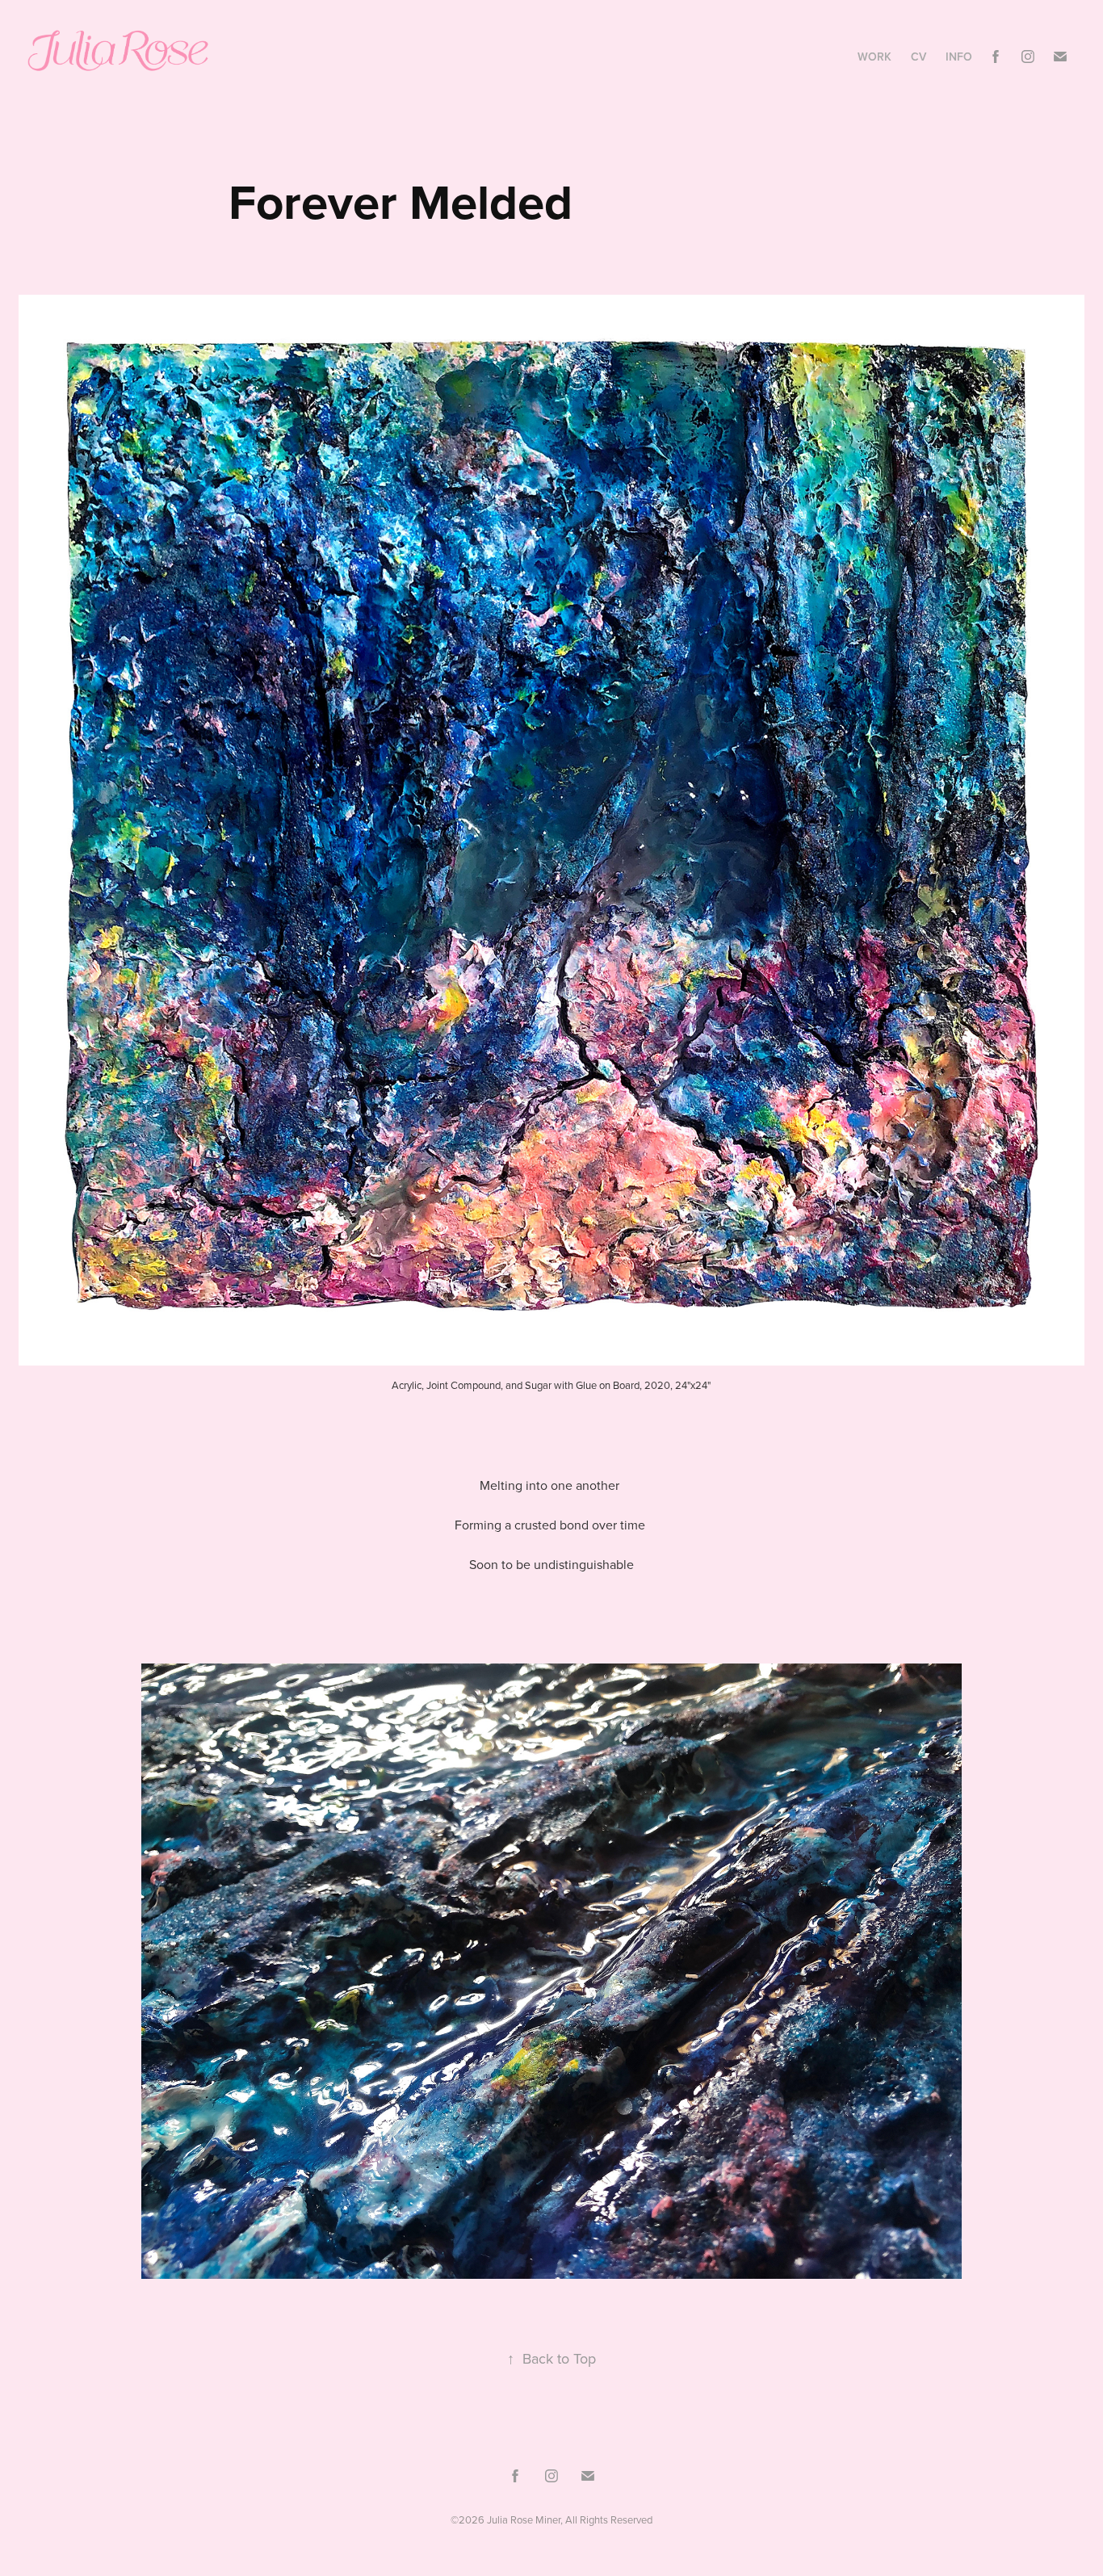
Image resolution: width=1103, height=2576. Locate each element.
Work (874, 57)
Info (959, 57)
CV (918, 57)
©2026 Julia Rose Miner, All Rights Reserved (551, 2519)
